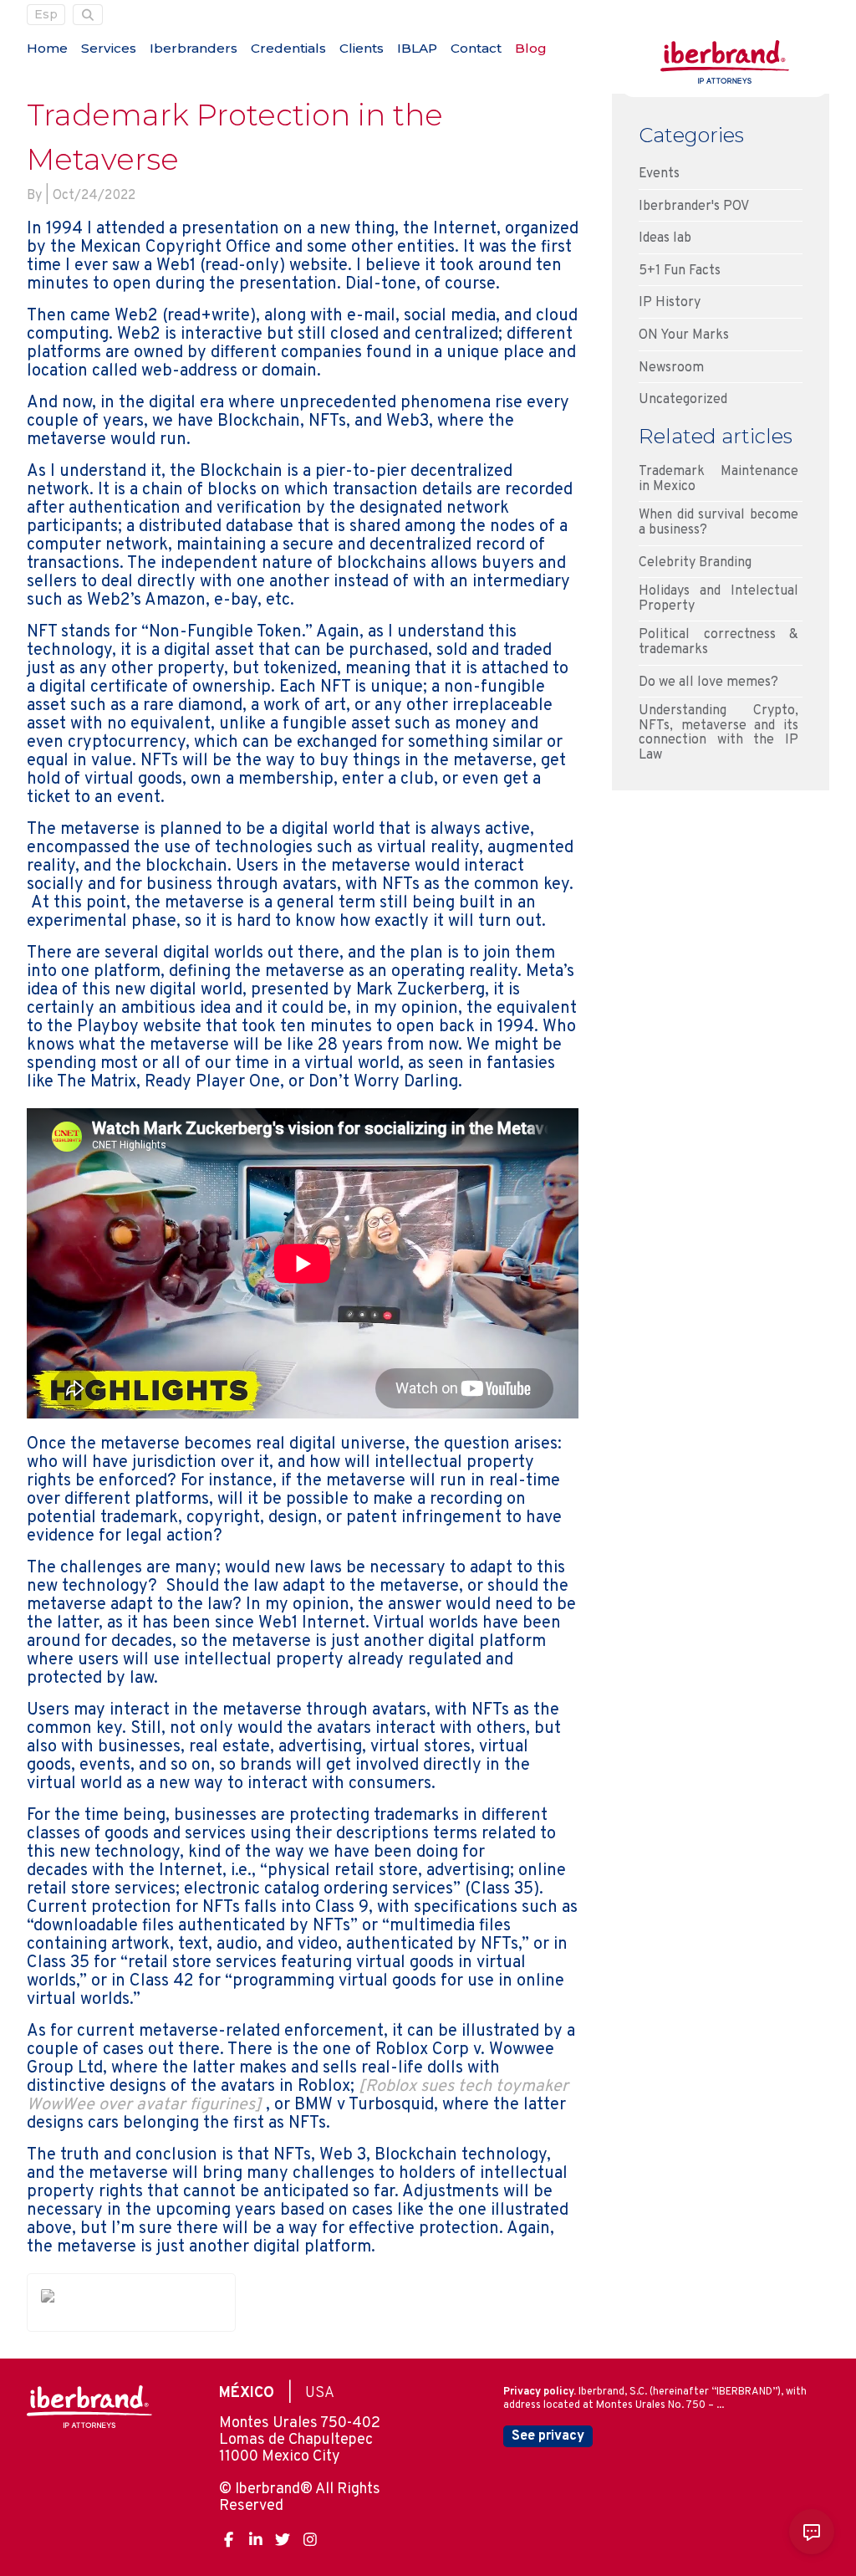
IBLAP (417, 48)
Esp (46, 14)
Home (47, 48)
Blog (531, 48)
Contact (476, 48)
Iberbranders (194, 48)
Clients (362, 48)
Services (109, 48)
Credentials (288, 48)
